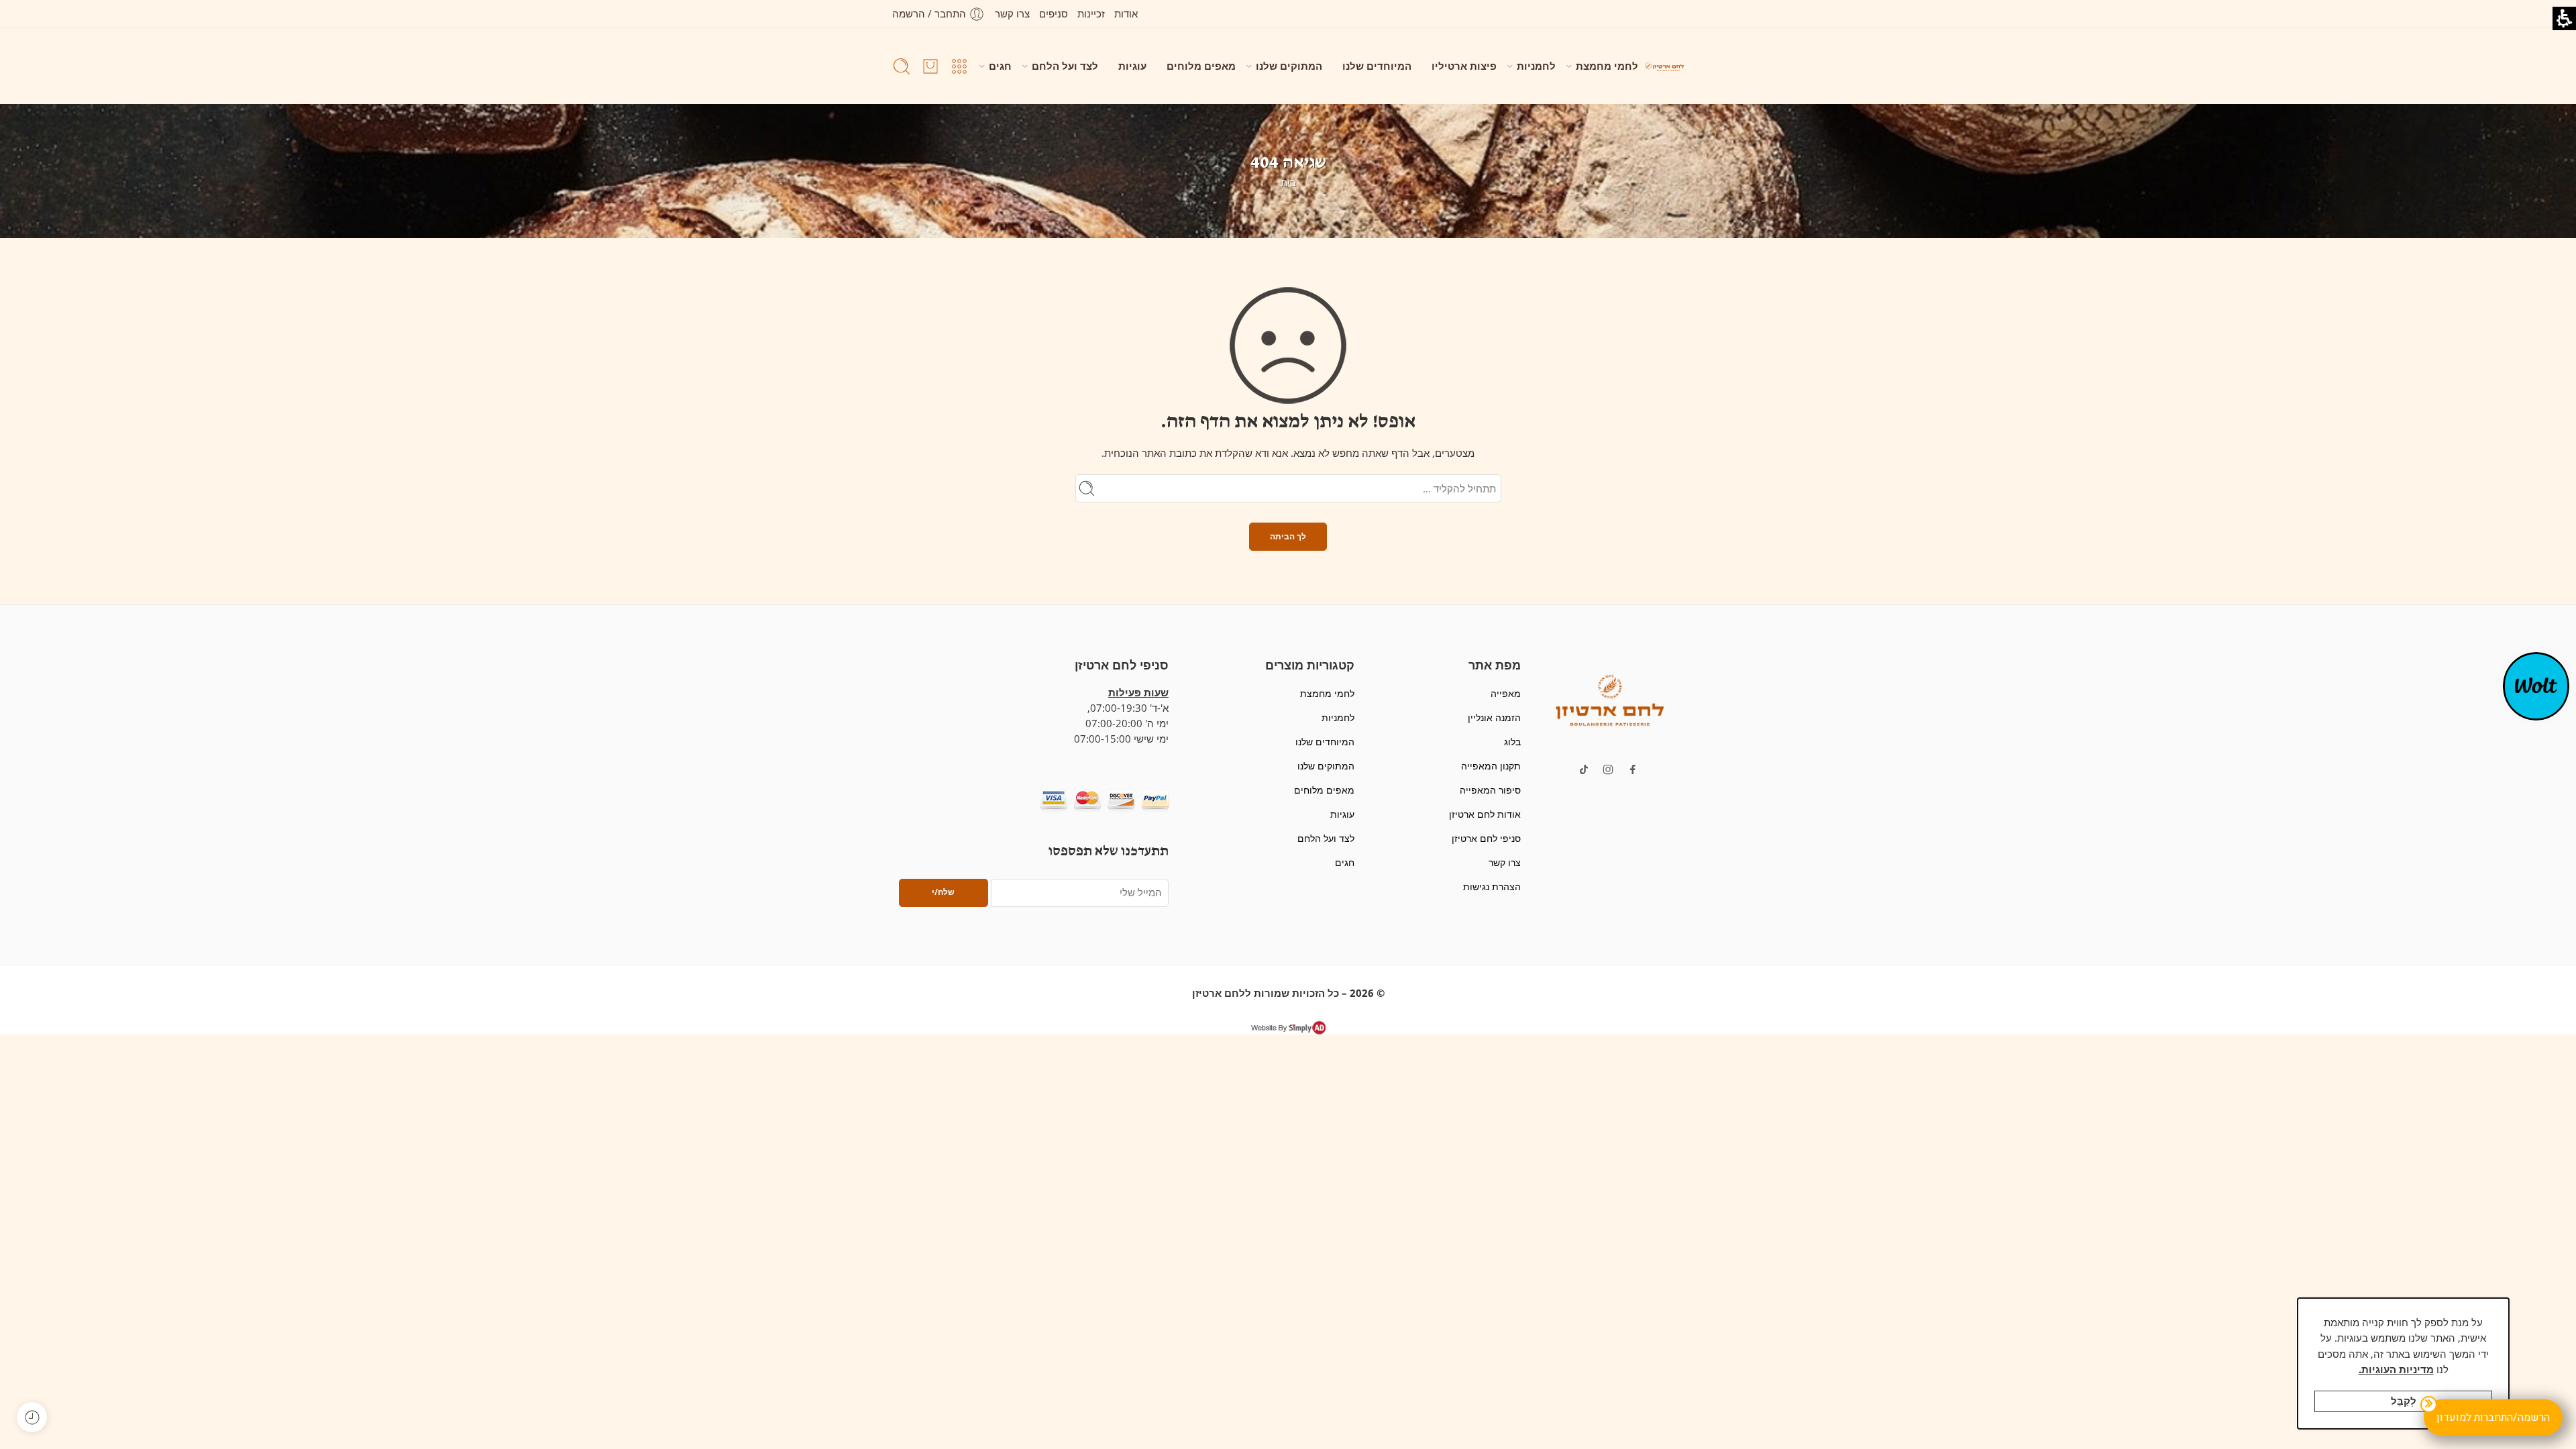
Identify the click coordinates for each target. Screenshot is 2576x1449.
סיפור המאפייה (1490, 790)
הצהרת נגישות (1492, 887)
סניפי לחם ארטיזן (1486, 838)
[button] (1610, 699)
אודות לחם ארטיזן (1485, 814)
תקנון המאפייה (1491, 766)
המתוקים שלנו (1289, 66)
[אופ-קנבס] (2536, 685)
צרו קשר (1012, 14)
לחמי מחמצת (1607, 66)
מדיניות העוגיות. (2396, 1370)
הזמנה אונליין (1494, 717)
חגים (1000, 66)
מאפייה (1505, 693)
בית (1288, 183)
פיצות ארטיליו (1464, 66)
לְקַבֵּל (2404, 1401)
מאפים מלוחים (1201, 66)
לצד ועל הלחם (1065, 66)
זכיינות (1091, 14)
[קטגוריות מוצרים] (959, 66)
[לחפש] (902, 66)
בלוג (1512, 742)
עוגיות (1132, 66)
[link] (1633, 769)
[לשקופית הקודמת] (1664, 66)
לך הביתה (1288, 536)
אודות (1126, 14)
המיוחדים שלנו (1377, 66)
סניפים (1054, 14)
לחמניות (1536, 66)
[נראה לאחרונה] (32, 1417)
